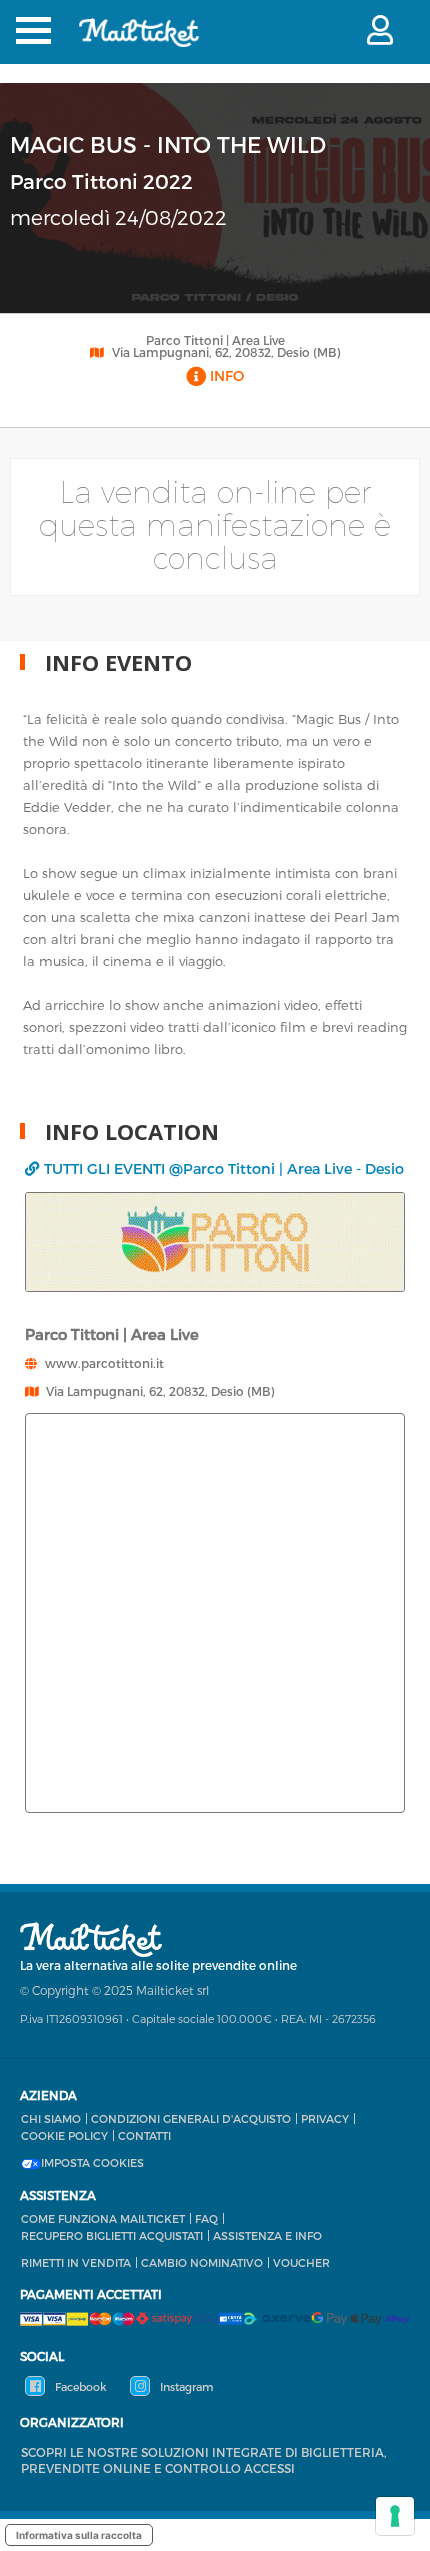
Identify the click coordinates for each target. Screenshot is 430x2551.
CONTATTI (144, 2135)
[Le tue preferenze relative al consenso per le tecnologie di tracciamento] (395, 2516)
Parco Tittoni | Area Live (215, 340)
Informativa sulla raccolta (79, 2535)
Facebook (79, 2386)
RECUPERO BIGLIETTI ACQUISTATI (112, 2235)
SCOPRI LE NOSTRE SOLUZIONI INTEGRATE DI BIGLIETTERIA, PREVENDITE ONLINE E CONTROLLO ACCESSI (204, 2460)
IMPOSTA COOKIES (92, 2163)
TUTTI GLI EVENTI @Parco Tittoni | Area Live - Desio (224, 1168)
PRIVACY (325, 2118)
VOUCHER (301, 2262)
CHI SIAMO (51, 2118)
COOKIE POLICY (64, 2135)
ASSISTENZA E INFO (267, 2235)
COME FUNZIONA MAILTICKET (103, 2218)
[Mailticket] (139, 45)
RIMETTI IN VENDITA (76, 2262)
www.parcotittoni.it (104, 1363)
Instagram (185, 2386)
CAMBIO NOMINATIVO (202, 2262)
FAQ (206, 2218)
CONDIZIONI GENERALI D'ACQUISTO (191, 2118)
